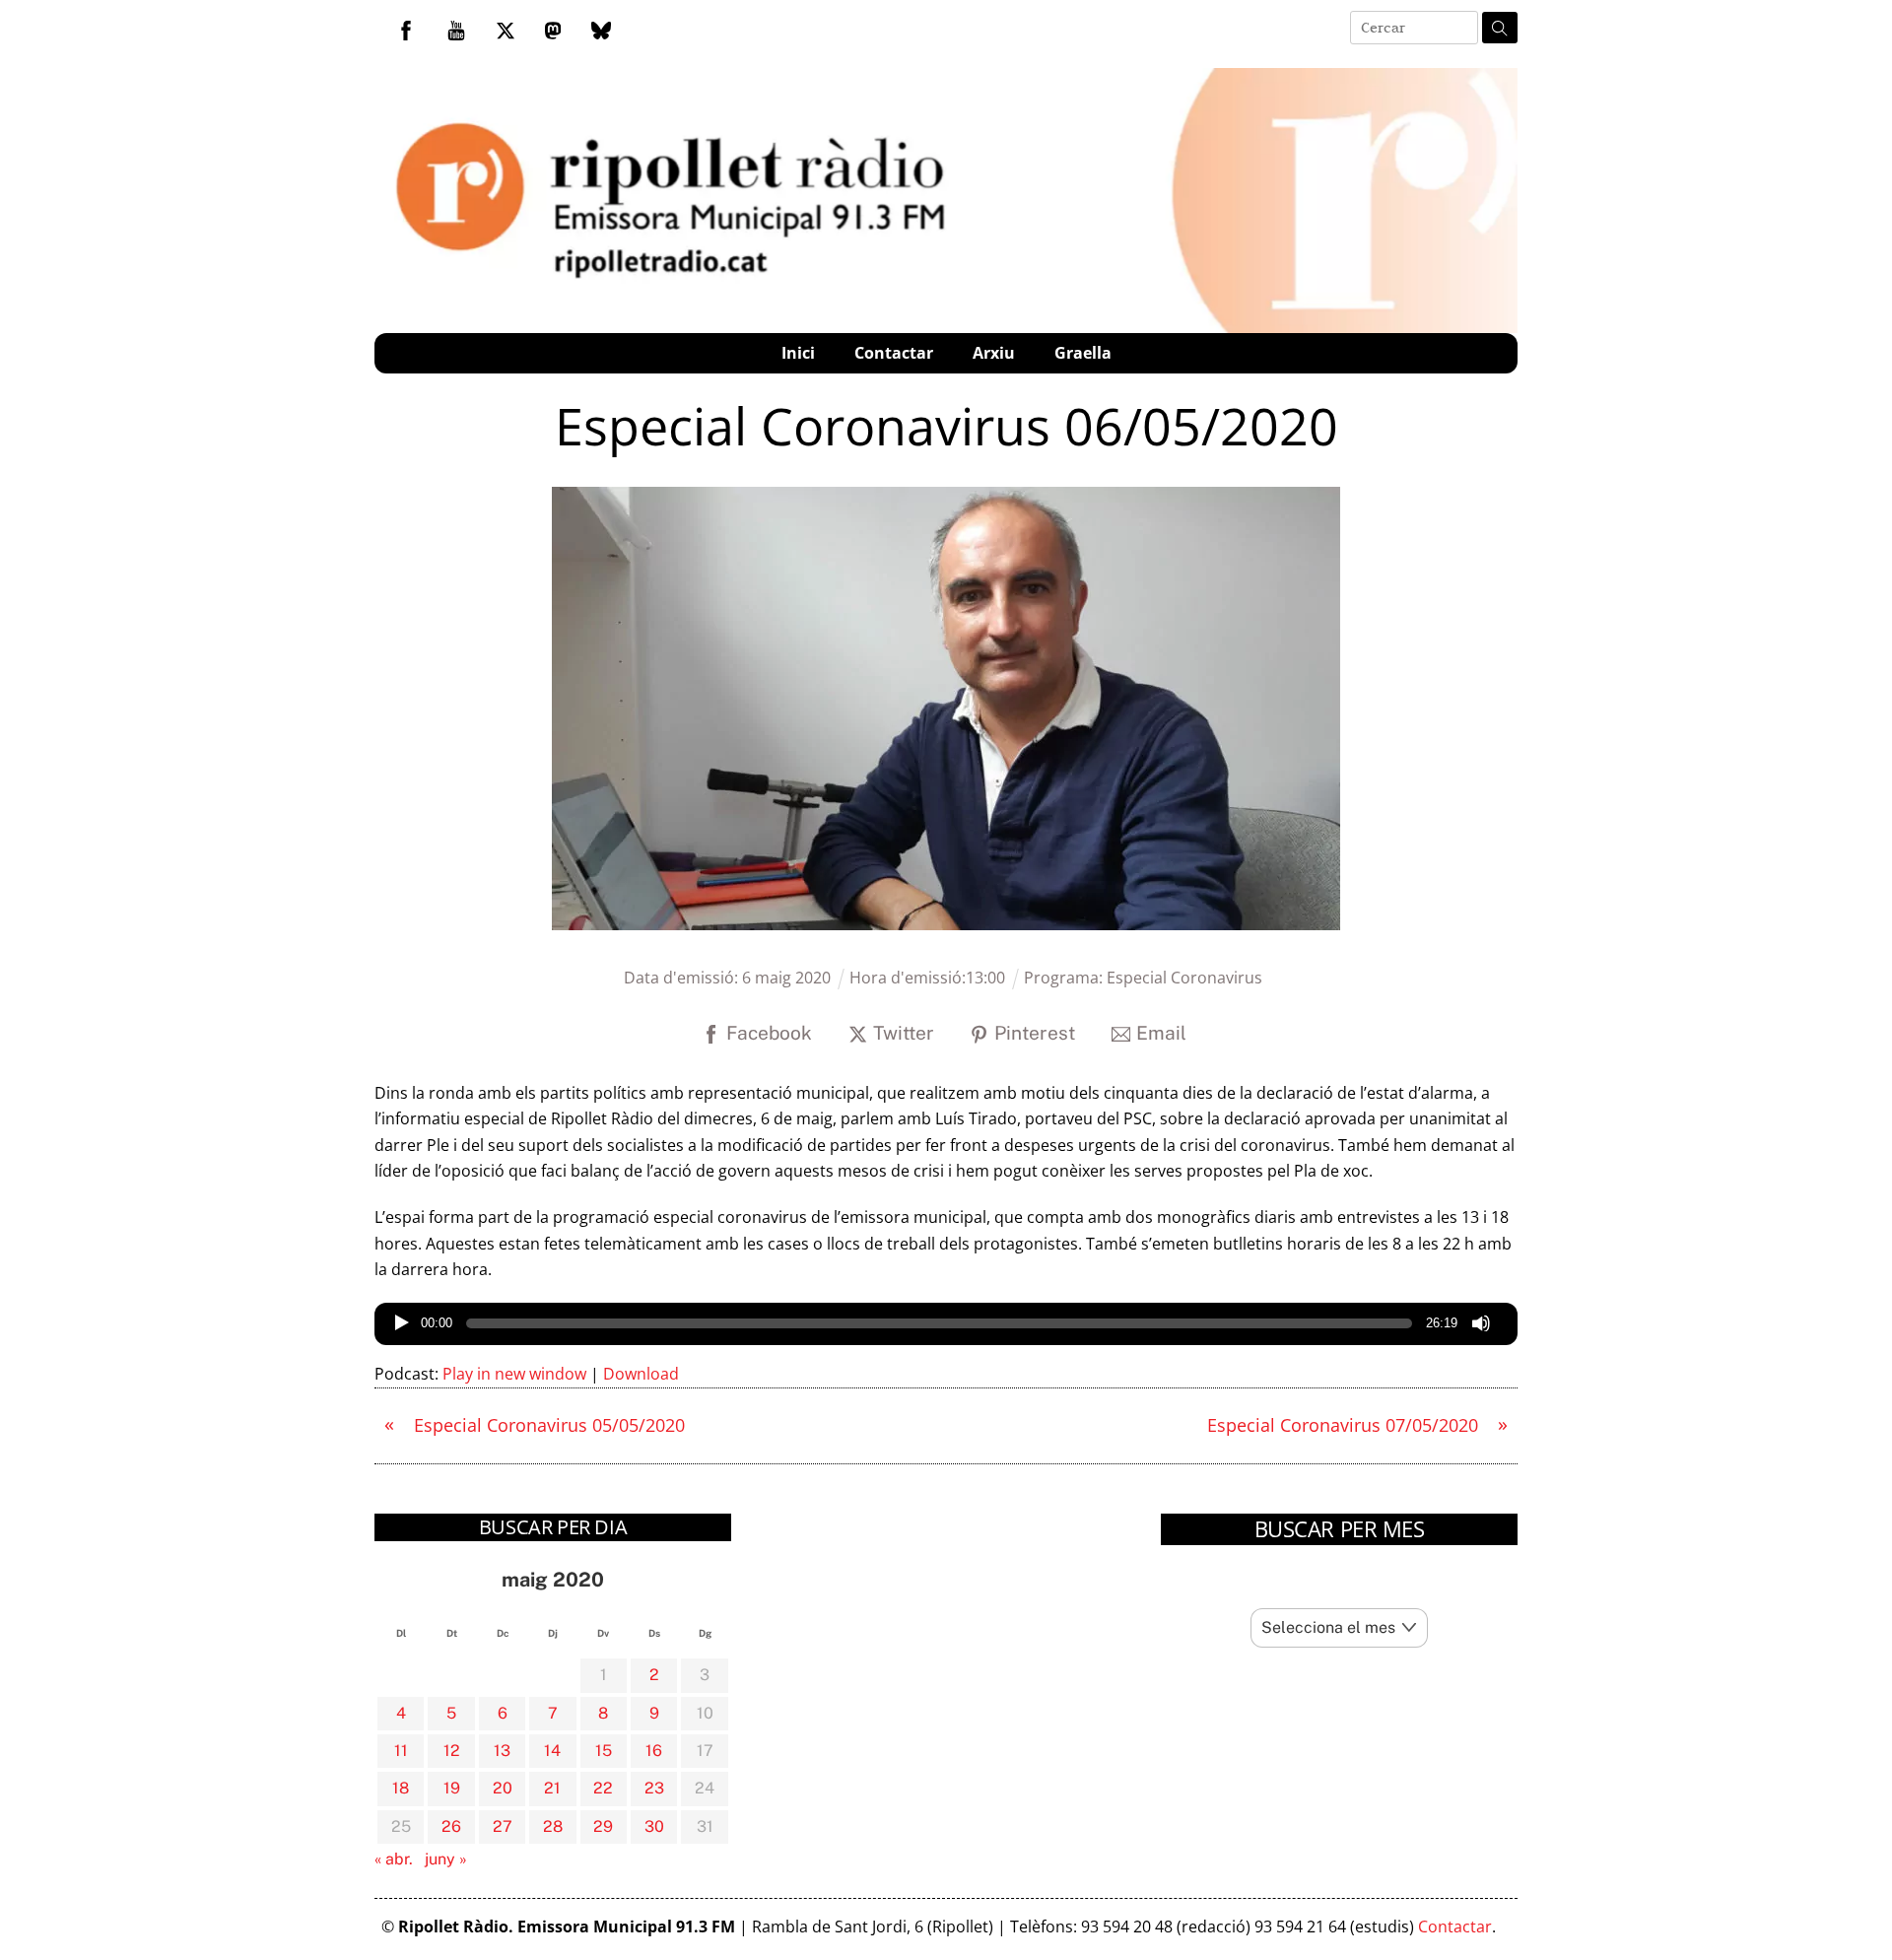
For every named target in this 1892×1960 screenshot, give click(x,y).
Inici (798, 353)
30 (654, 1826)
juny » (446, 1859)
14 (552, 1751)
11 (401, 1751)
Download (641, 1374)
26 (451, 1826)
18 (401, 1788)
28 (553, 1826)
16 (654, 1751)
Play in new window (514, 1374)
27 (503, 1826)
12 (452, 1751)
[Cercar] (1500, 28)
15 (604, 1751)
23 (654, 1788)
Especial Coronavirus (1184, 978)
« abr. (394, 1859)
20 (503, 1788)
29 (603, 1826)
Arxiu (994, 353)
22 (603, 1788)
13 (502, 1751)
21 (552, 1788)
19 (452, 1788)
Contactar (894, 353)
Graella (1083, 353)
